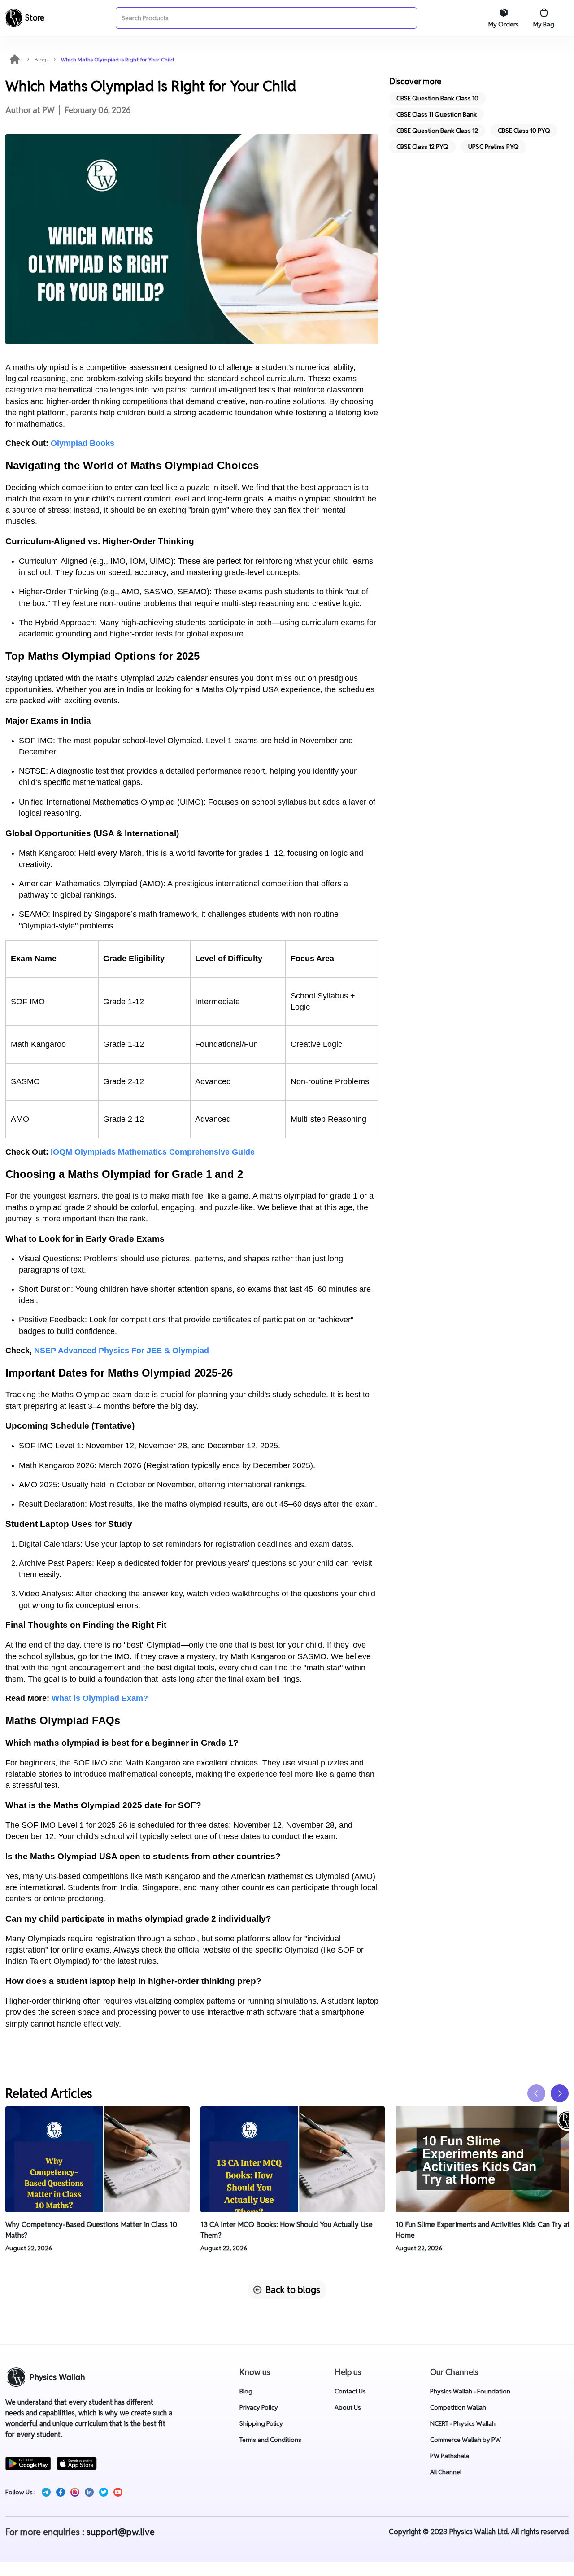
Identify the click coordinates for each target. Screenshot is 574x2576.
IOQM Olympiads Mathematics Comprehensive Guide (153, 1152)
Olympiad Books (83, 443)
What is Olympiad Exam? (100, 1698)
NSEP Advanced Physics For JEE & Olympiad (122, 1351)
